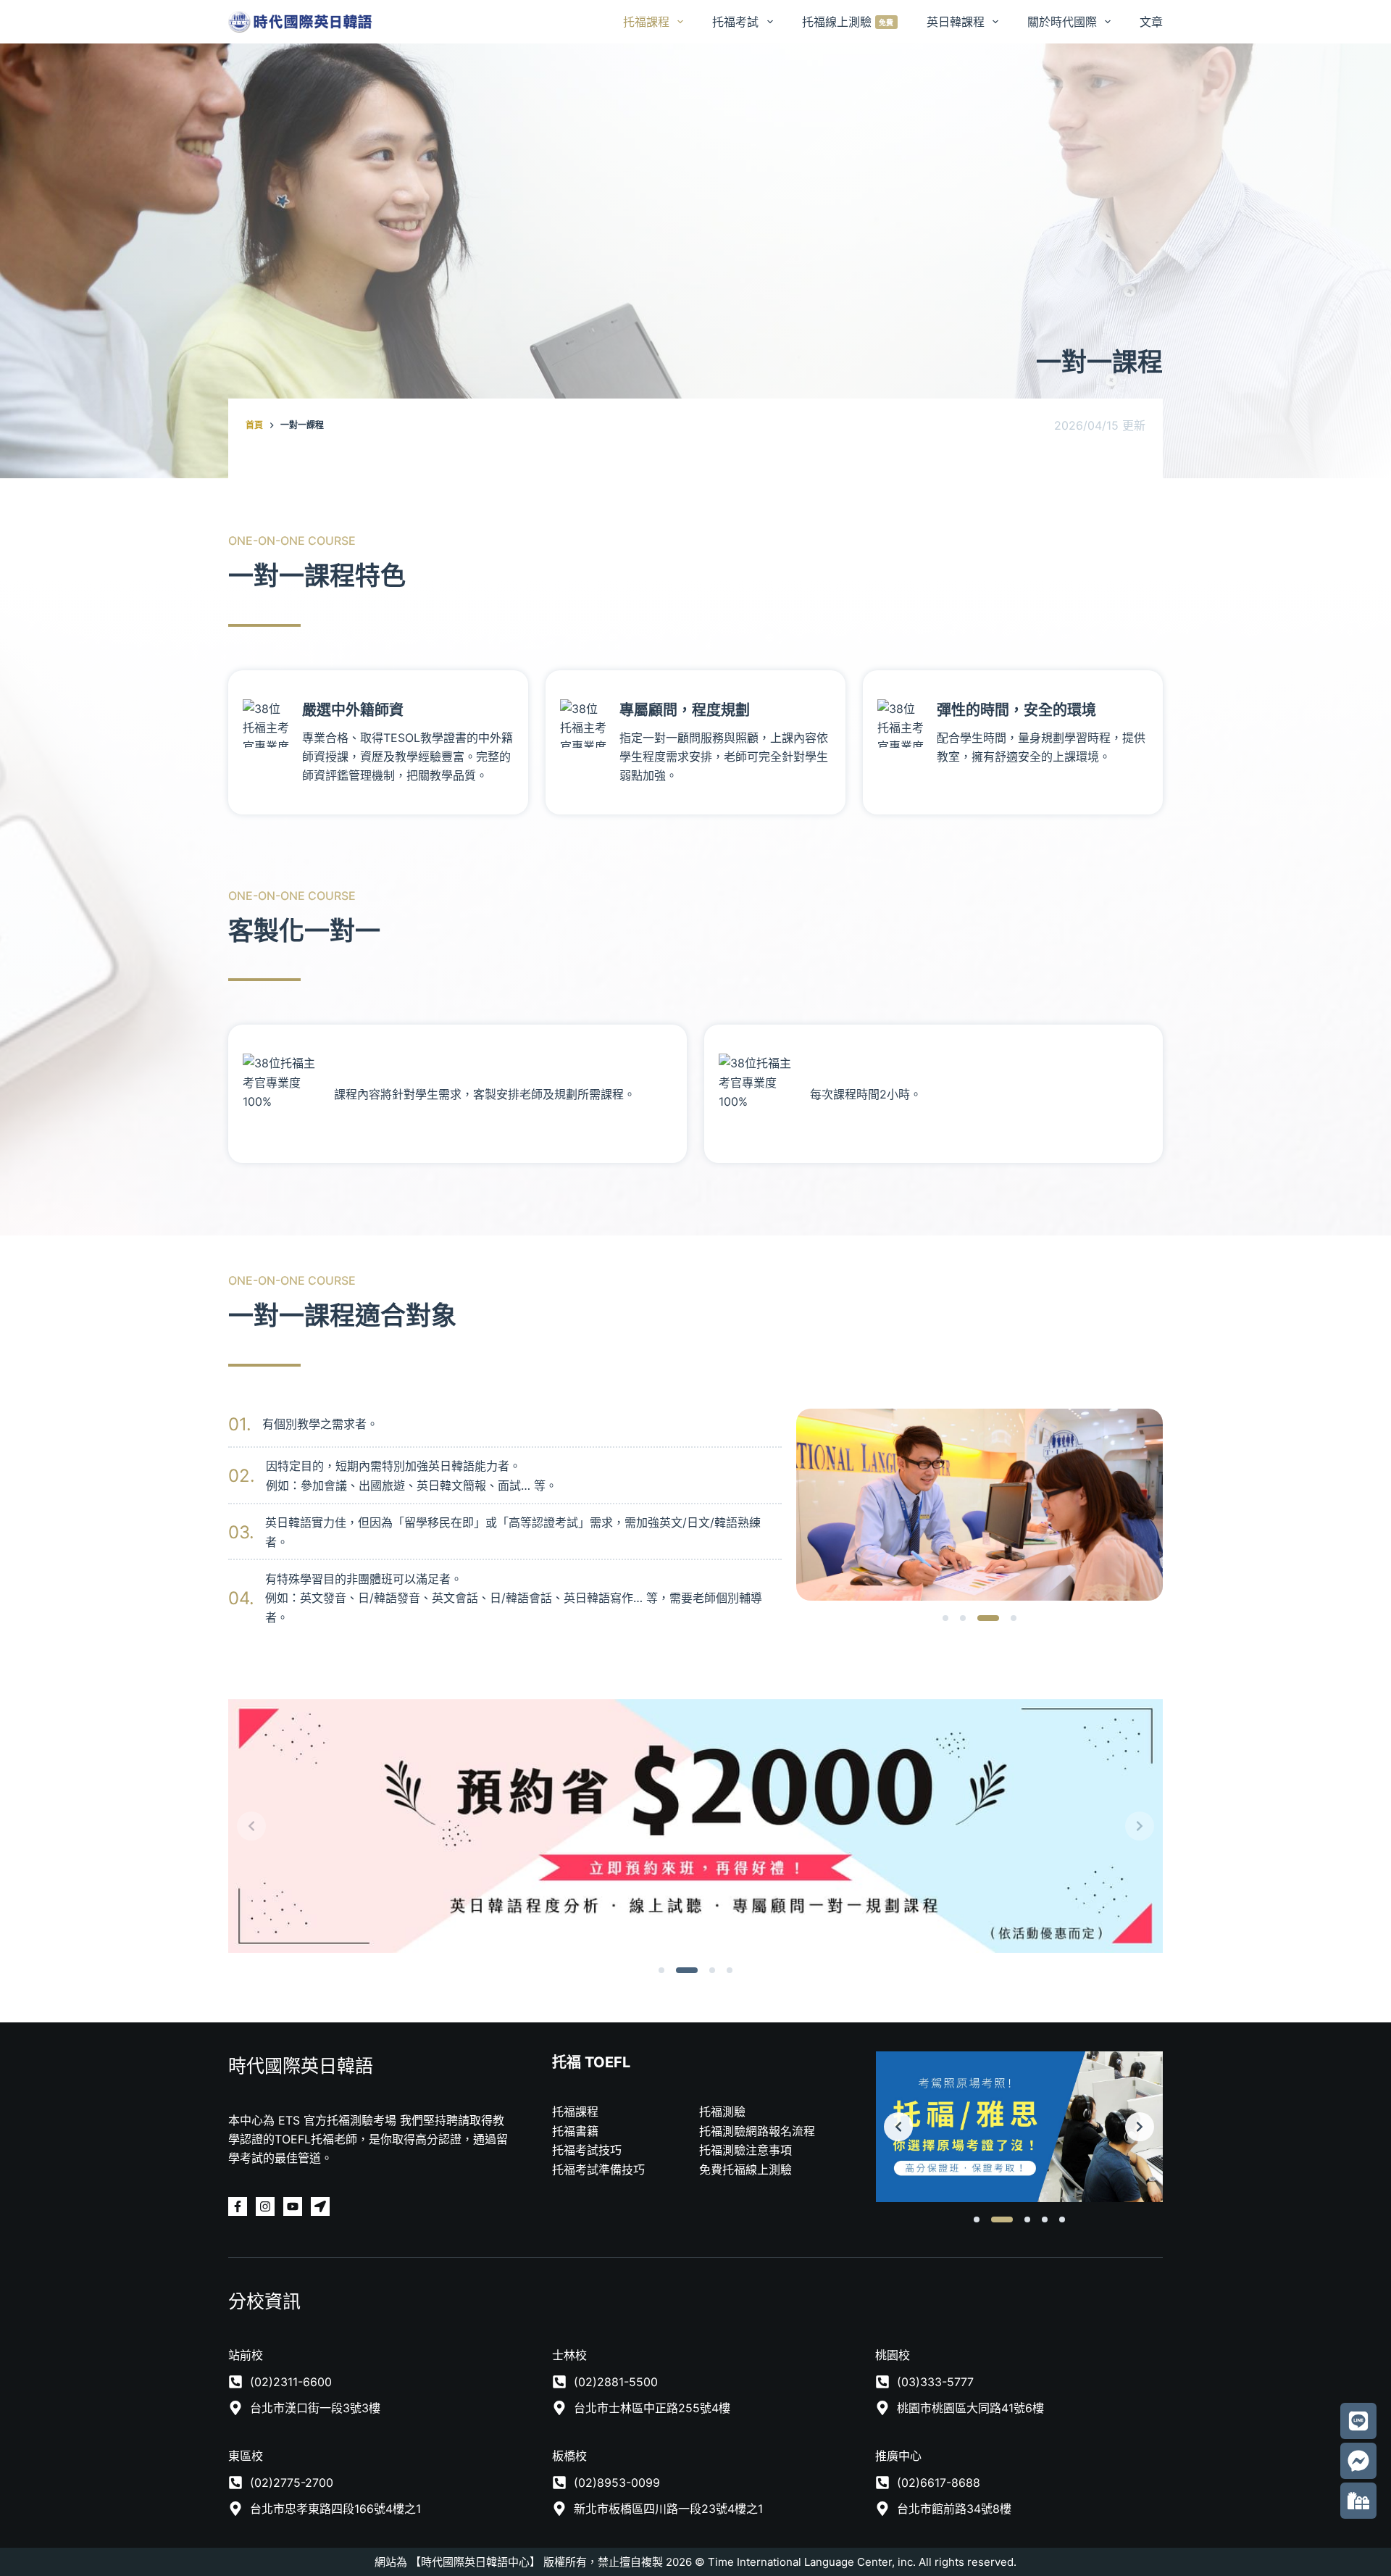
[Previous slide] (251, 1826)
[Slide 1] (945, 1618)
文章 (1151, 22)
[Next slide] (1140, 1826)
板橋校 (569, 2456)
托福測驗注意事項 (745, 2150)
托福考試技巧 (587, 2150)
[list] (979, 1505)
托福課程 (646, 22)
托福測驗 (722, 2112)
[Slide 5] (1062, 2219)
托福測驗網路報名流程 (757, 2131)
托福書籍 (575, 2131)
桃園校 (893, 2355)
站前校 (246, 2355)
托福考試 (735, 22)
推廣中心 (898, 2456)
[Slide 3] (980, 1618)
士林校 (569, 2355)
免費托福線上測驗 (745, 2169)
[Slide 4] (1006, 1618)
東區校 (246, 2456)
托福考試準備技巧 (598, 2169)
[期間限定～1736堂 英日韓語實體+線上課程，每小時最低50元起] (695, 1826)
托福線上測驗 (848, 22)
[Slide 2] (963, 1618)
